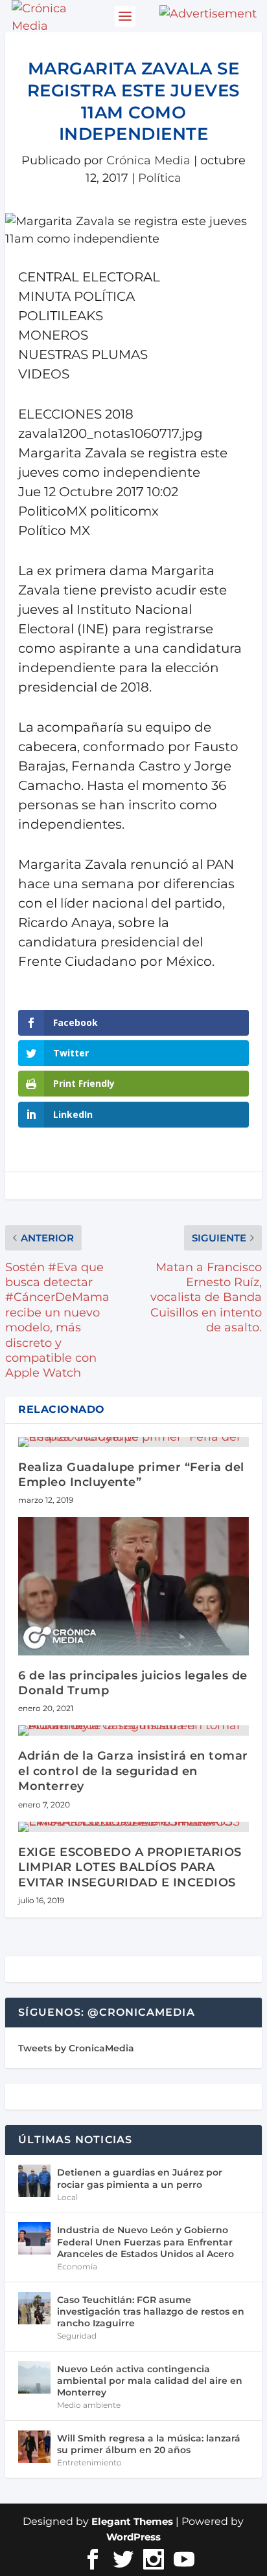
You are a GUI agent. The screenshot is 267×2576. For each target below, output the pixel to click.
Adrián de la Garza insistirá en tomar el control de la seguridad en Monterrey (133, 1771)
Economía (77, 2266)
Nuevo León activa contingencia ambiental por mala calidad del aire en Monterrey (150, 2381)
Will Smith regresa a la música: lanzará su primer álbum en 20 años (149, 2444)
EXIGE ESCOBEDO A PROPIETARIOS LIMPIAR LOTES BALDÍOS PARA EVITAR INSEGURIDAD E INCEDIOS (130, 1867)
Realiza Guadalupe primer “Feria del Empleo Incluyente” (131, 1475)
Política (160, 178)
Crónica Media (148, 160)
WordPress (133, 2537)
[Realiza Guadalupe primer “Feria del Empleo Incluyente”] (133, 1442)
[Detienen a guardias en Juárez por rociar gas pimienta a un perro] (34, 2181)
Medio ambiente (89, 2405)
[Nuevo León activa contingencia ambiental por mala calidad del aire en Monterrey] (34, 2377)
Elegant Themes (132, 2521)
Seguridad (77, 2336)
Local (67, 2197)
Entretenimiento (89, 2462)
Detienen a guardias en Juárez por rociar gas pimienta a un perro (140, 2178)
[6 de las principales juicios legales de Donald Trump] (133, 1586)
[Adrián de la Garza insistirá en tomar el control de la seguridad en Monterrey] (133, 1730)
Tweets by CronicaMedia (76, 2048)
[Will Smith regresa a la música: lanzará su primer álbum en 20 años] (34, 2447)
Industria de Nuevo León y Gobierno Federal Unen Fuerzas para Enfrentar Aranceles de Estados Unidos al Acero (145, 2242)
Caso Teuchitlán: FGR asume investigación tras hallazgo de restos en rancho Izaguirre (151, 2311)
